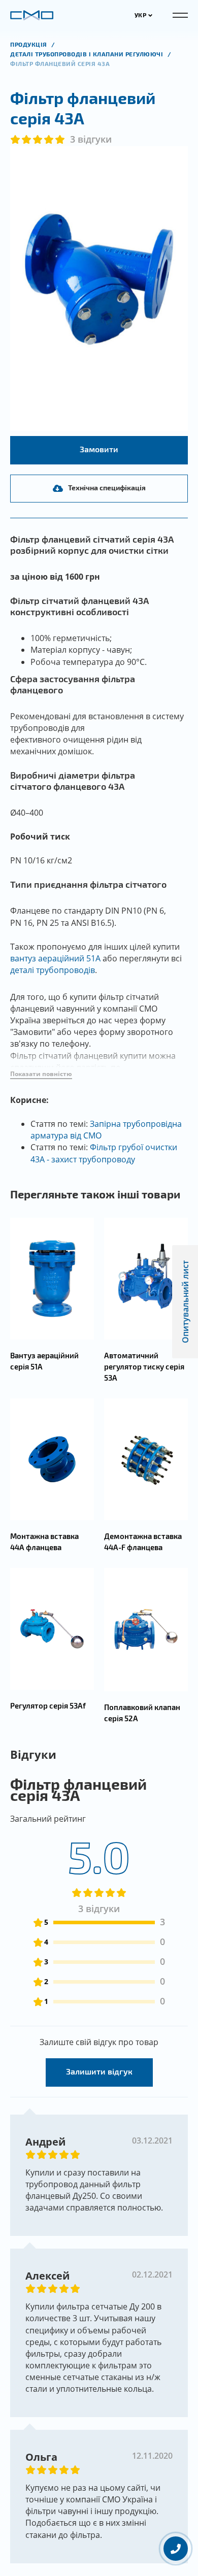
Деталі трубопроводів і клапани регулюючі (88, 54)
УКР (141, 15)
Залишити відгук (99, 2071)
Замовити (99, 449)
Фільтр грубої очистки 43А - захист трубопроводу (104, 1153)
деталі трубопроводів (53, 970)
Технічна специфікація (107, 488)
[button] (41, 1074)
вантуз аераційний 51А (55, 958)
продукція (29, 44)
